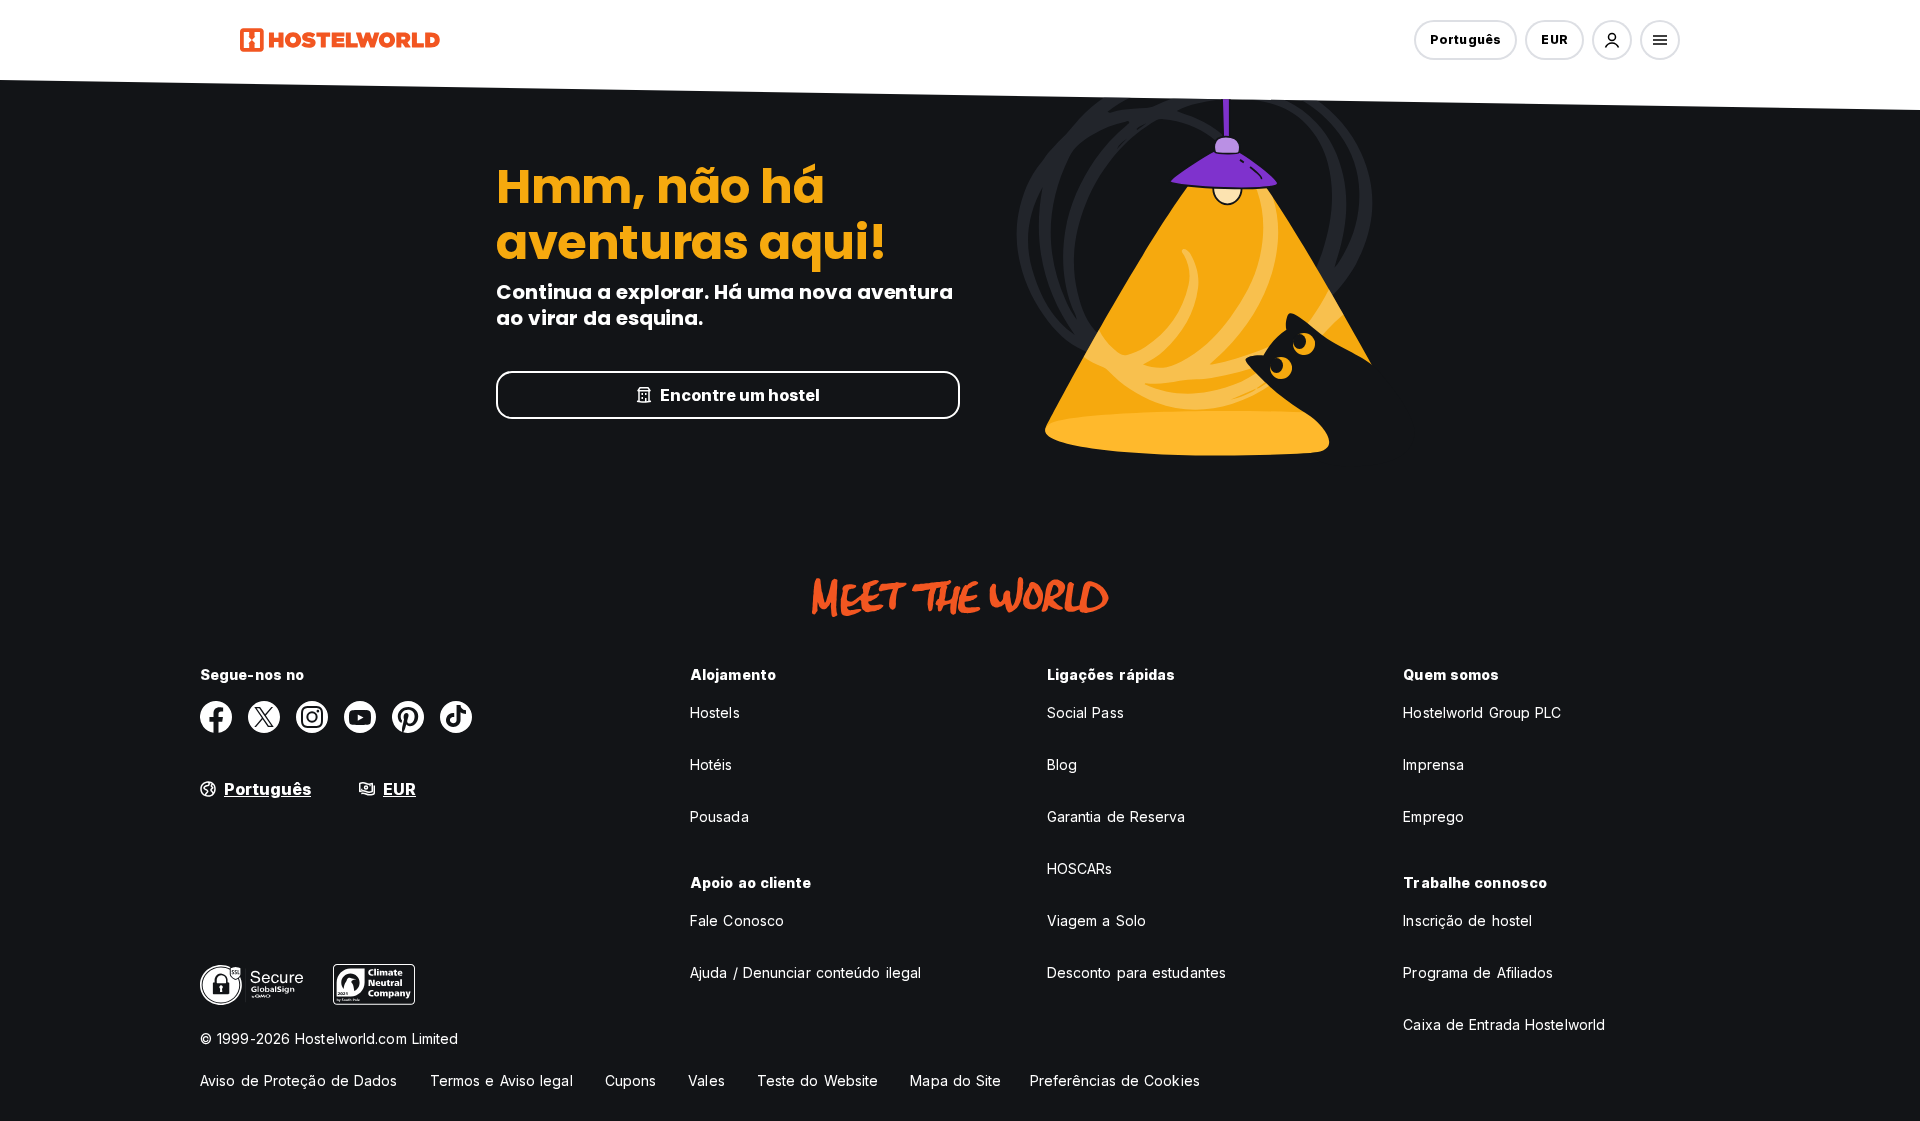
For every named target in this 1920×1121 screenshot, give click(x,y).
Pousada (719, 816)
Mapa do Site (955, 1080)
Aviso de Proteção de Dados (299, 1080)
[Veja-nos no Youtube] (360, 717)
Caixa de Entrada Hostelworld (1504, 1024)
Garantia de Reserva (1116, 816)
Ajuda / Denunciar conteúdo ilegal (805, 972)
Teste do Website (818, 1080)
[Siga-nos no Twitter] (264, 717)
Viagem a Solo (1096, 920)
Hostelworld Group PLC (1482, 712)
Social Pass (1085, 712)
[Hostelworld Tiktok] (456, 717)
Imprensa (1433, 764)
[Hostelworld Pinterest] (408, 717)
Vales (706, 1080)
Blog (1062, 764)
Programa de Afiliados (1478, 972)
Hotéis (711, 764)
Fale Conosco (737, 920)
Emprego (1433, 816)
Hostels (715, 712)
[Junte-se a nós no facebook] (216, 717)
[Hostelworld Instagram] (312, 717)
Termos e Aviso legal (501, 1080)
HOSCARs (1080, 868)
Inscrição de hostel (1467, 920)
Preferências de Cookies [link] (1115, 1080)
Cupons (631, 1080)
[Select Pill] (1612, 40)
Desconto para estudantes (1136, 972)
